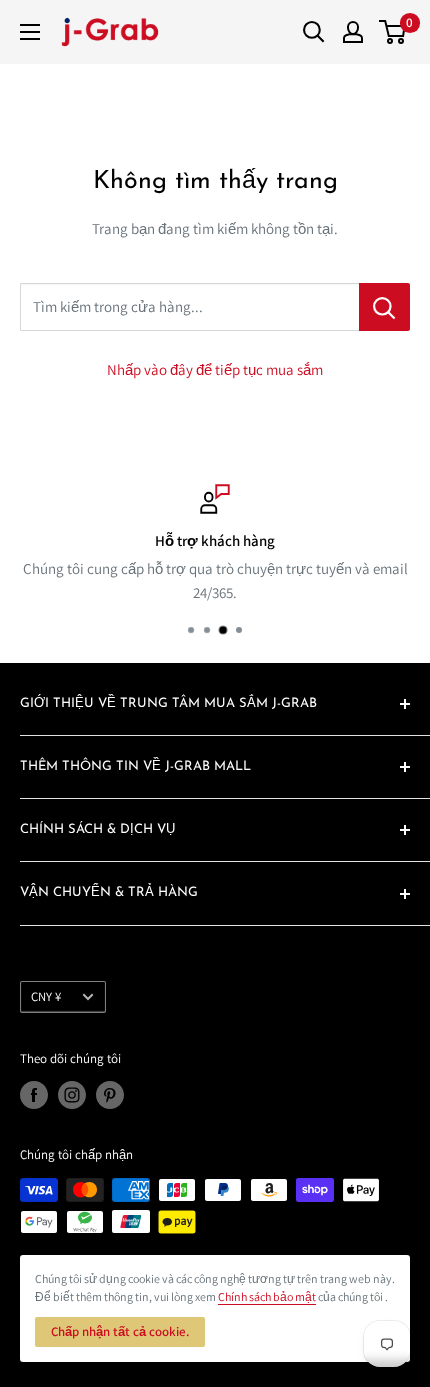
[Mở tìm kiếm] (314, 32)
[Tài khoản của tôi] (353, 32)
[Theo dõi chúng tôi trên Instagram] (72, 1095)
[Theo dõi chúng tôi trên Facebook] (34, 1095)
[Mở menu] (30, 32)
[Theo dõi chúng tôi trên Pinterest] (110, 1095)
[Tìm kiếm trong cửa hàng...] (384, 307)
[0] (393, 32)
